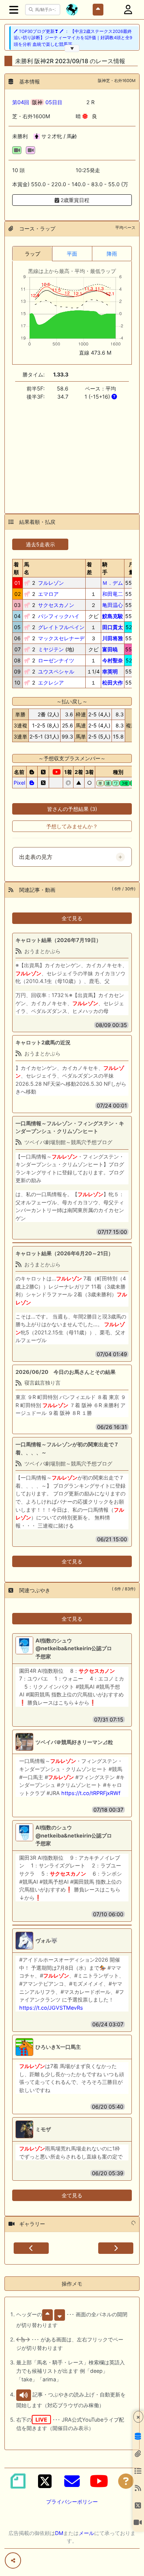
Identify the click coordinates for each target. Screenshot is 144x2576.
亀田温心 (113, 605)
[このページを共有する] (13, 2560)
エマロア (48, 594)
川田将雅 (113, 638)
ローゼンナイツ (56, 660)
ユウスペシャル (56, 671)
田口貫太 (113, 627)
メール (86, 2533)
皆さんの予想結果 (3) (72, 809)
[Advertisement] (72, 453)
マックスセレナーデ (61, 638)
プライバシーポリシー (72, 2502)
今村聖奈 (113, 660)
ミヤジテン (51, 649)
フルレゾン (51, 583)
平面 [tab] (72, 254)
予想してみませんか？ (72, 826)
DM (59, 2533)
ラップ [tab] (32, 254)
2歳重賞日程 (74, 200)
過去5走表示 (40, 544)
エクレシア (51, 683)
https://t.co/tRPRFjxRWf (91, 1793)
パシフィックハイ (59, 616)
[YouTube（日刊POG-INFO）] (99, 2481)
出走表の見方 (36, 857)
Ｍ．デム (113, 583)
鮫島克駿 (113, 616)
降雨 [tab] (112, 254)
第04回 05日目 (37, 102)
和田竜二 (113, 594)
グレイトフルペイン (61, 627)
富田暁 (110, 649)
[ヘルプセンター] (126, 2481)
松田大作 (113, 683)
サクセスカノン (56, 605)
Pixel (19, 783)
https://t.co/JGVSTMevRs (51, 2008)
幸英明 (110, 671)
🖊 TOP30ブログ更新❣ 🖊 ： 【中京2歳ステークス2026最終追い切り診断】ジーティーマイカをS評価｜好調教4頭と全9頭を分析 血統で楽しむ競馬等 (73, 38)
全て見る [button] (72, 918)
